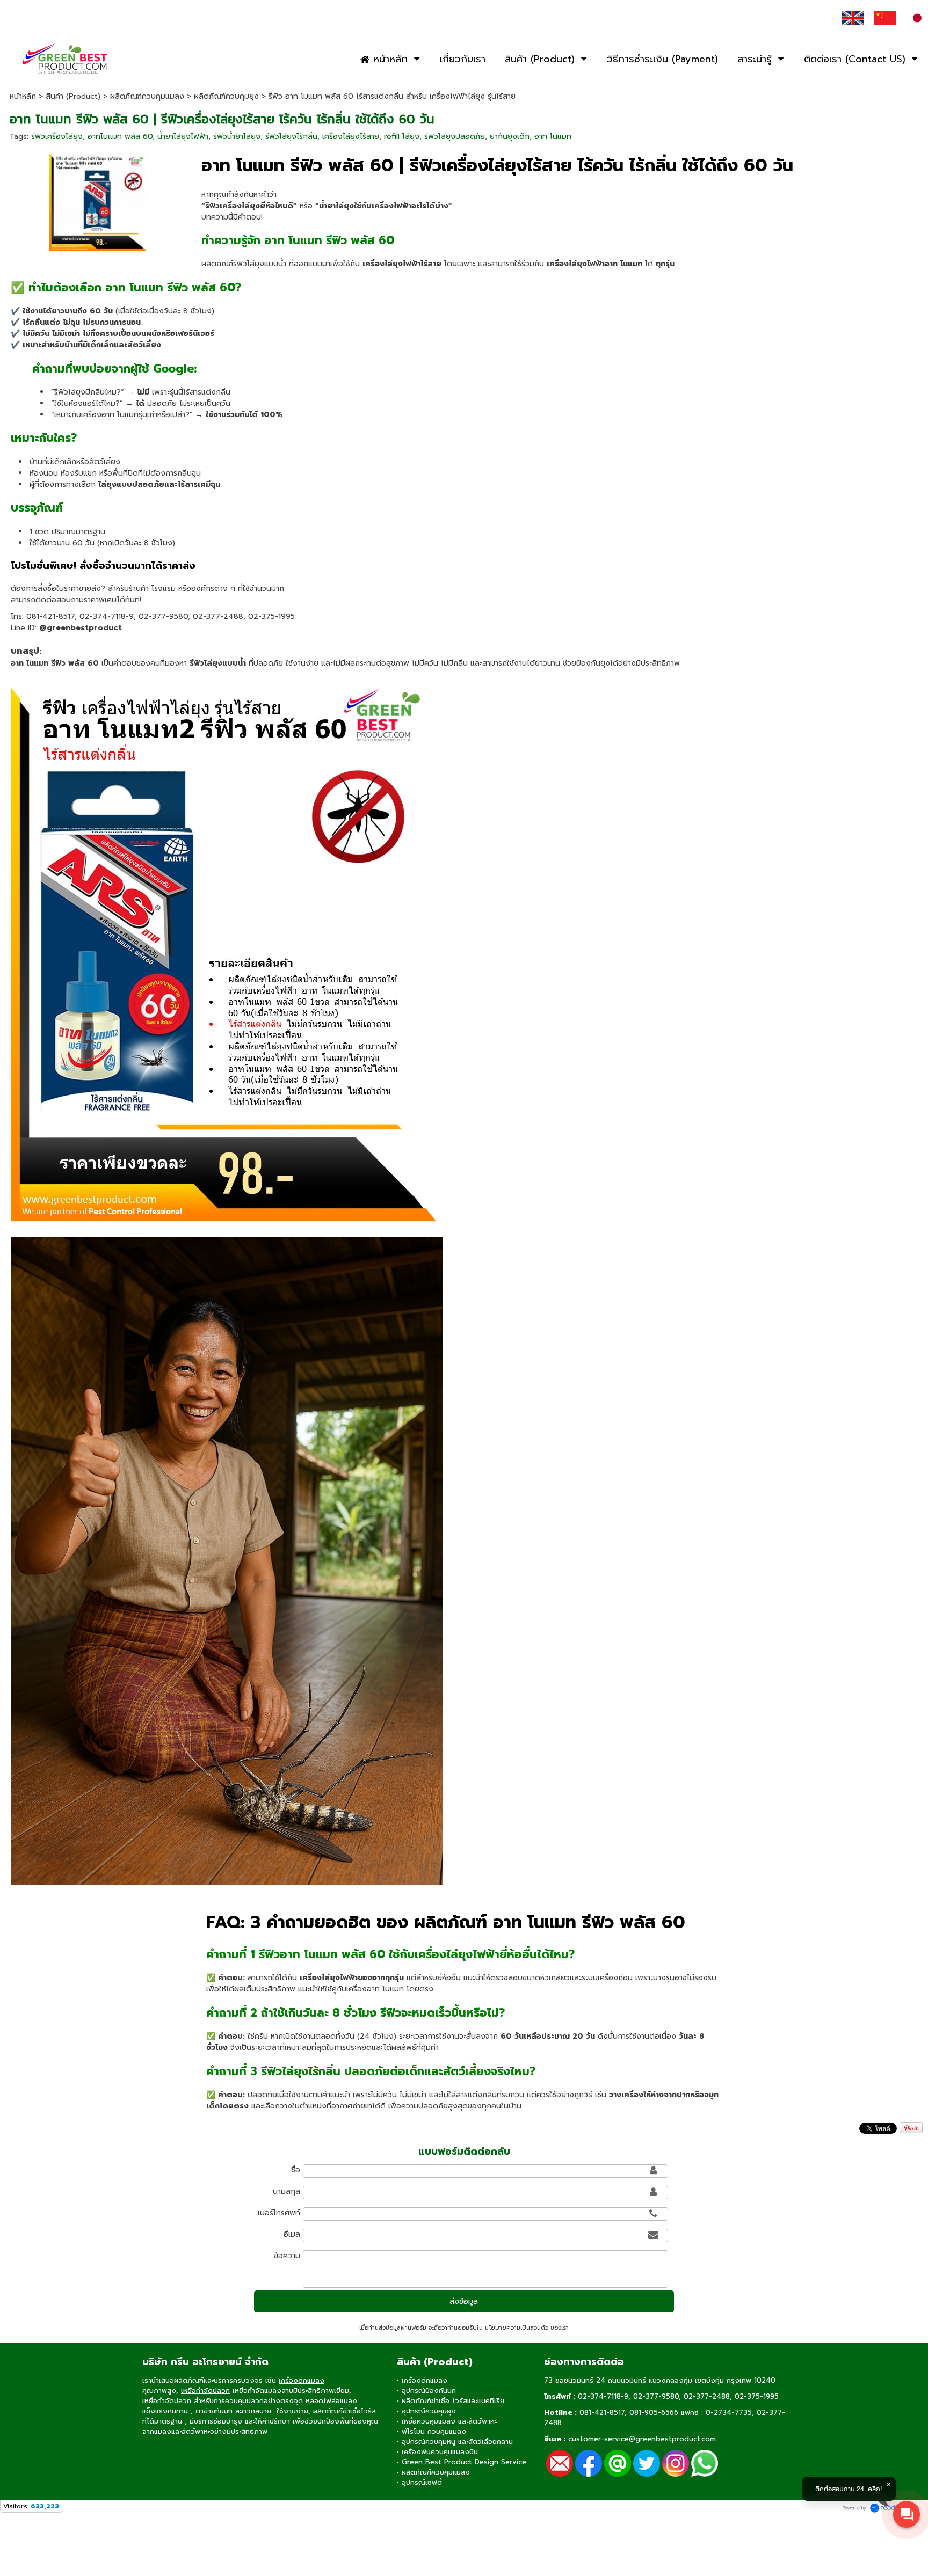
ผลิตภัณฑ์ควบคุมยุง (226, 96)
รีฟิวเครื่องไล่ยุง (57, 137)
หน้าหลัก (23, 96)
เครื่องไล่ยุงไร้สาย (351, 137)
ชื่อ (296, 2170)
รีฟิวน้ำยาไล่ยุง (237, 137)
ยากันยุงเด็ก (510, 137)
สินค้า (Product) (73, 96)
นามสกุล (287, 2191)
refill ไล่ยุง (402, 137)
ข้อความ (287, 2256)
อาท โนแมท (553, 137)
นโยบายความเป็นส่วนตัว (517, 2328)
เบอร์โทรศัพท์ (279, 2213)
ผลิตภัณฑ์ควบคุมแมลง (147, 96)
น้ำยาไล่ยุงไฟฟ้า (183, 137)
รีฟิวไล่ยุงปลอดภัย (455, 137)
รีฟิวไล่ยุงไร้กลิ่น (291, 137)
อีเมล (292, 2234)
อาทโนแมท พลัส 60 (120, 137)
